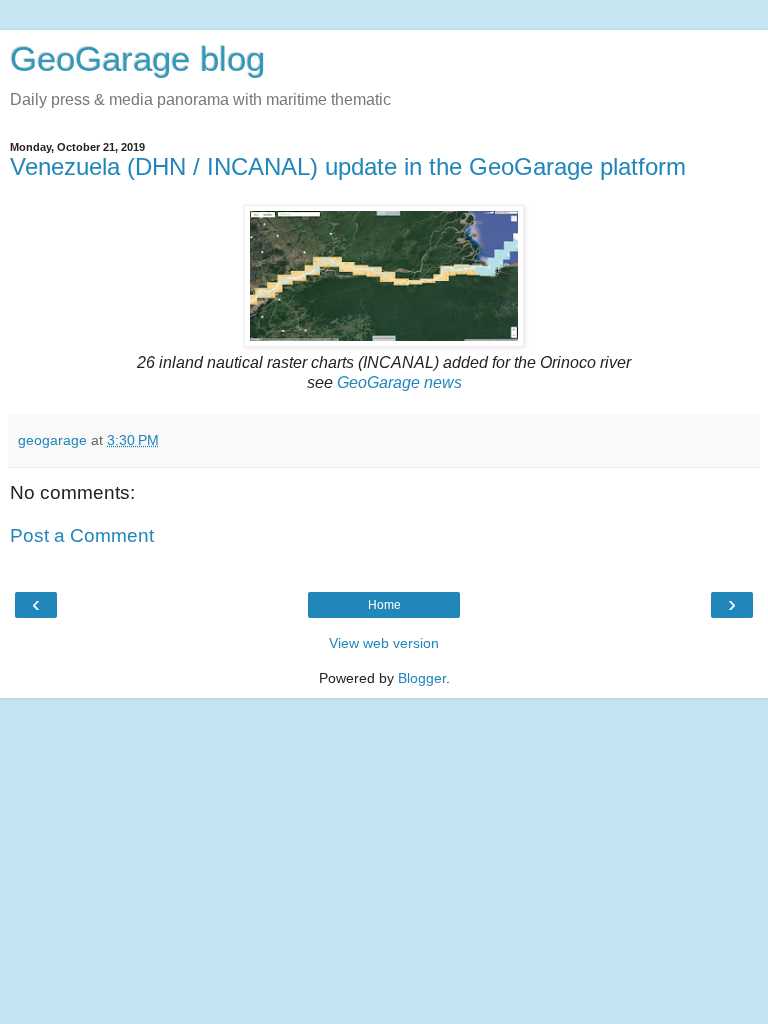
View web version (384, 643)
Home (384, 605)
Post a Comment (82, 535)
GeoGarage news (399, 382)
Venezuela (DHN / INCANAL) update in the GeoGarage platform (348, 166)
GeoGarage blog (137, 59)
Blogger (422, 678)
